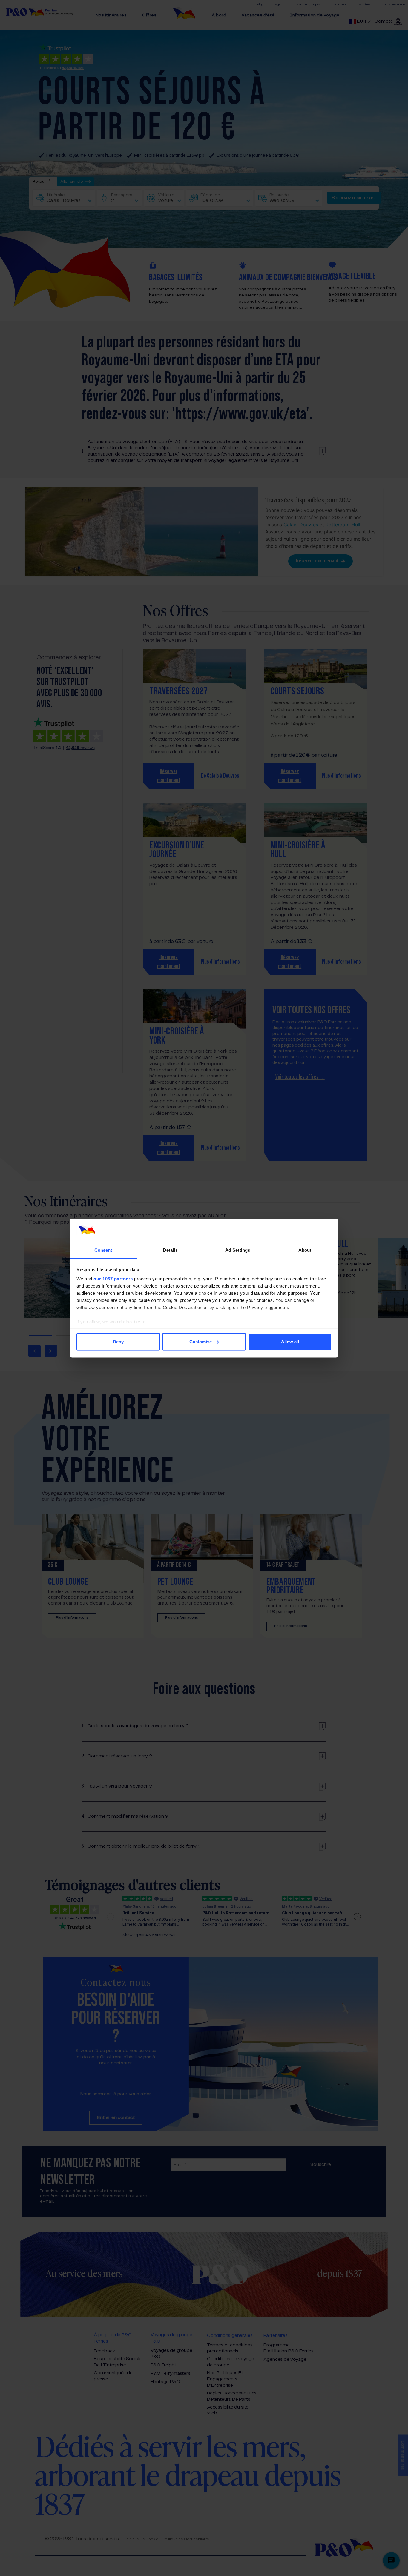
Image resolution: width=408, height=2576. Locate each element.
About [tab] (305, 1250)
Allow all (290, 1341)
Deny (118, 1341)
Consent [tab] (103, 1250)
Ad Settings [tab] (238, 1250)
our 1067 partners (113, 1279)
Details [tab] (170, 1250)
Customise (201, 1341)
